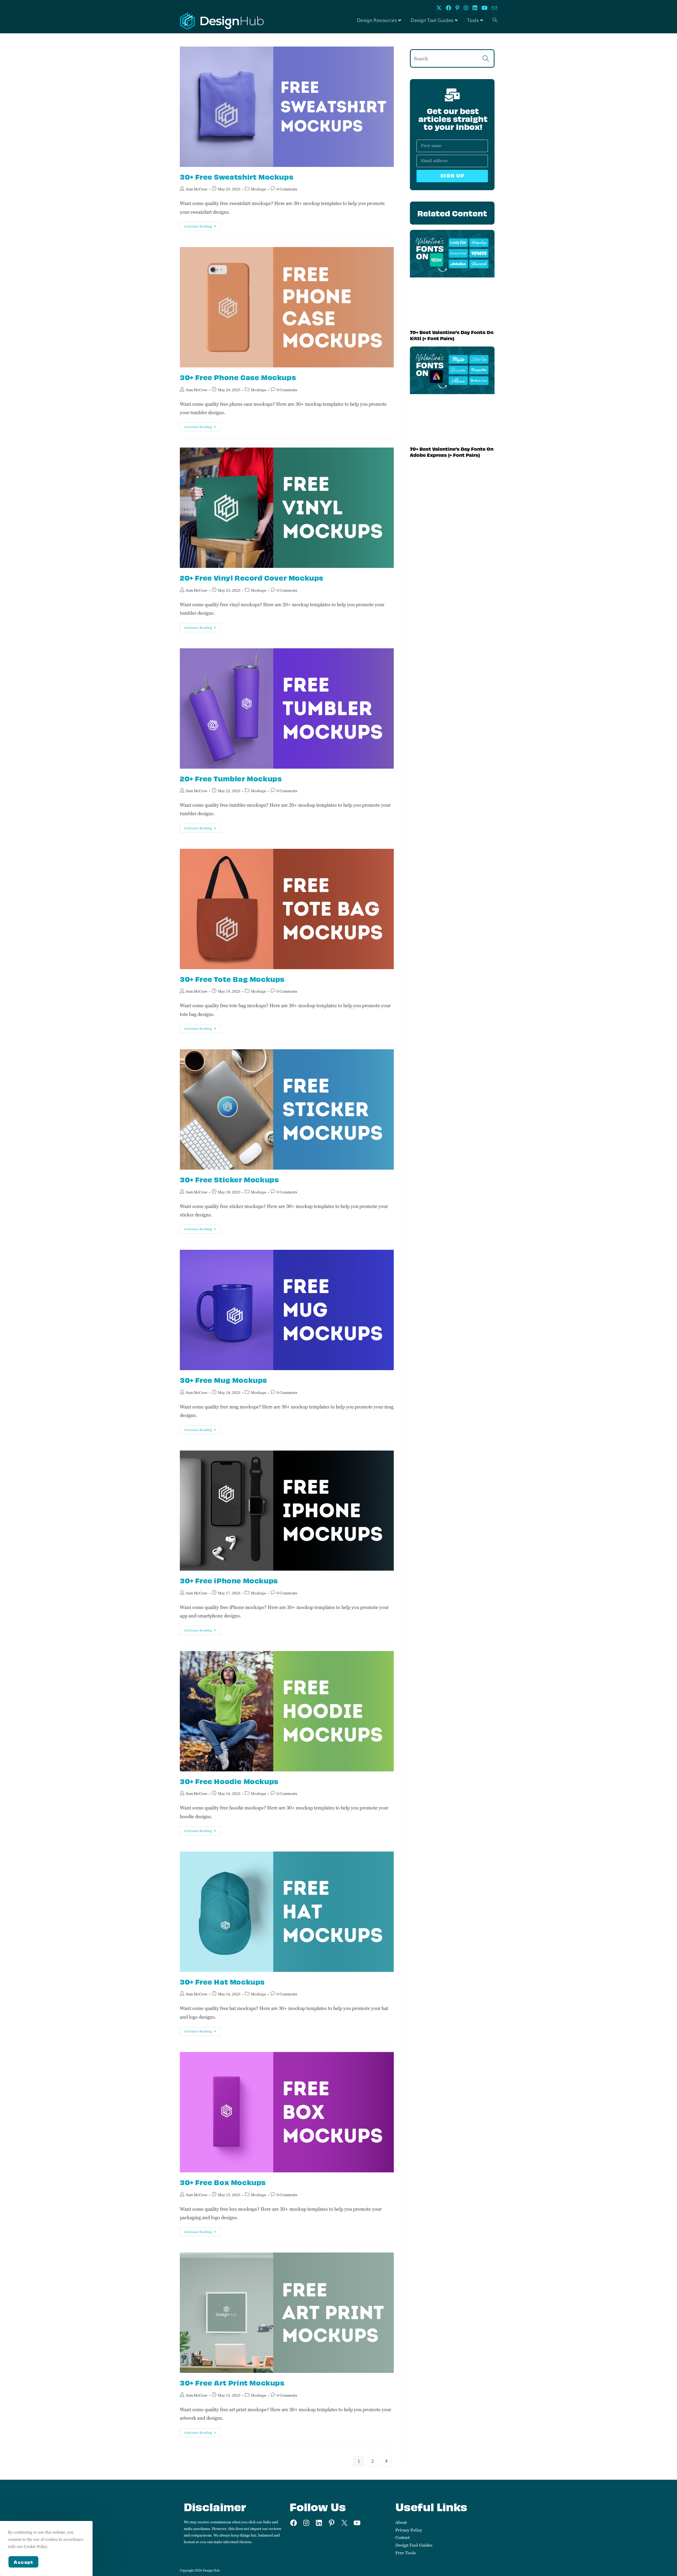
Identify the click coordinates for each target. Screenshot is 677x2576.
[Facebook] (294, 2523)
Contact (403, 2538)
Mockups (259, 189)
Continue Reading (202, 225)
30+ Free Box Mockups (223, 2182)
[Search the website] (452, 58)
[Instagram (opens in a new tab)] (466, 8)
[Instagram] (306, 2523)
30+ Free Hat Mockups (222, 1982)
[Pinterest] (332, 2523)
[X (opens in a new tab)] (439, 8)
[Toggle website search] (495, 21)
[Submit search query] (486, 58)
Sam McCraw (197, 189)
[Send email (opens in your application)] (493, 8)
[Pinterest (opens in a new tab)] (457, 8)
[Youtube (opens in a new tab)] (485, 8)
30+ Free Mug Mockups (223, 1380)
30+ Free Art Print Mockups (232, 2383)
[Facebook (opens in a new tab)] (449, 8)
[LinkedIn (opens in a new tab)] (475, 8)
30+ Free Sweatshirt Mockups (237, 177)
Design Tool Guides (414, 2545)
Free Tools (406, 2553)
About (401, 2522)
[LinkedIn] (319, 2523)
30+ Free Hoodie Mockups (229, 1781)
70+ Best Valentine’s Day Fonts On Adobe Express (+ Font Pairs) (452, 452)
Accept (23, 2562)
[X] (344, 2523)
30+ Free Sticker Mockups (229, 1179)
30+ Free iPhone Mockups (229, 1580)
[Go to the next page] (386, 2461)
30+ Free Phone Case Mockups (238, 377)
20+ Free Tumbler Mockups (231, 778)
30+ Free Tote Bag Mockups (232, 979)
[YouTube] (357, 2523)
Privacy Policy (409, 2530)
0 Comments (287, 189)
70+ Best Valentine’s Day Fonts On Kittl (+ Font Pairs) (452, 335)
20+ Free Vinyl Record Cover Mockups (252, 578)
